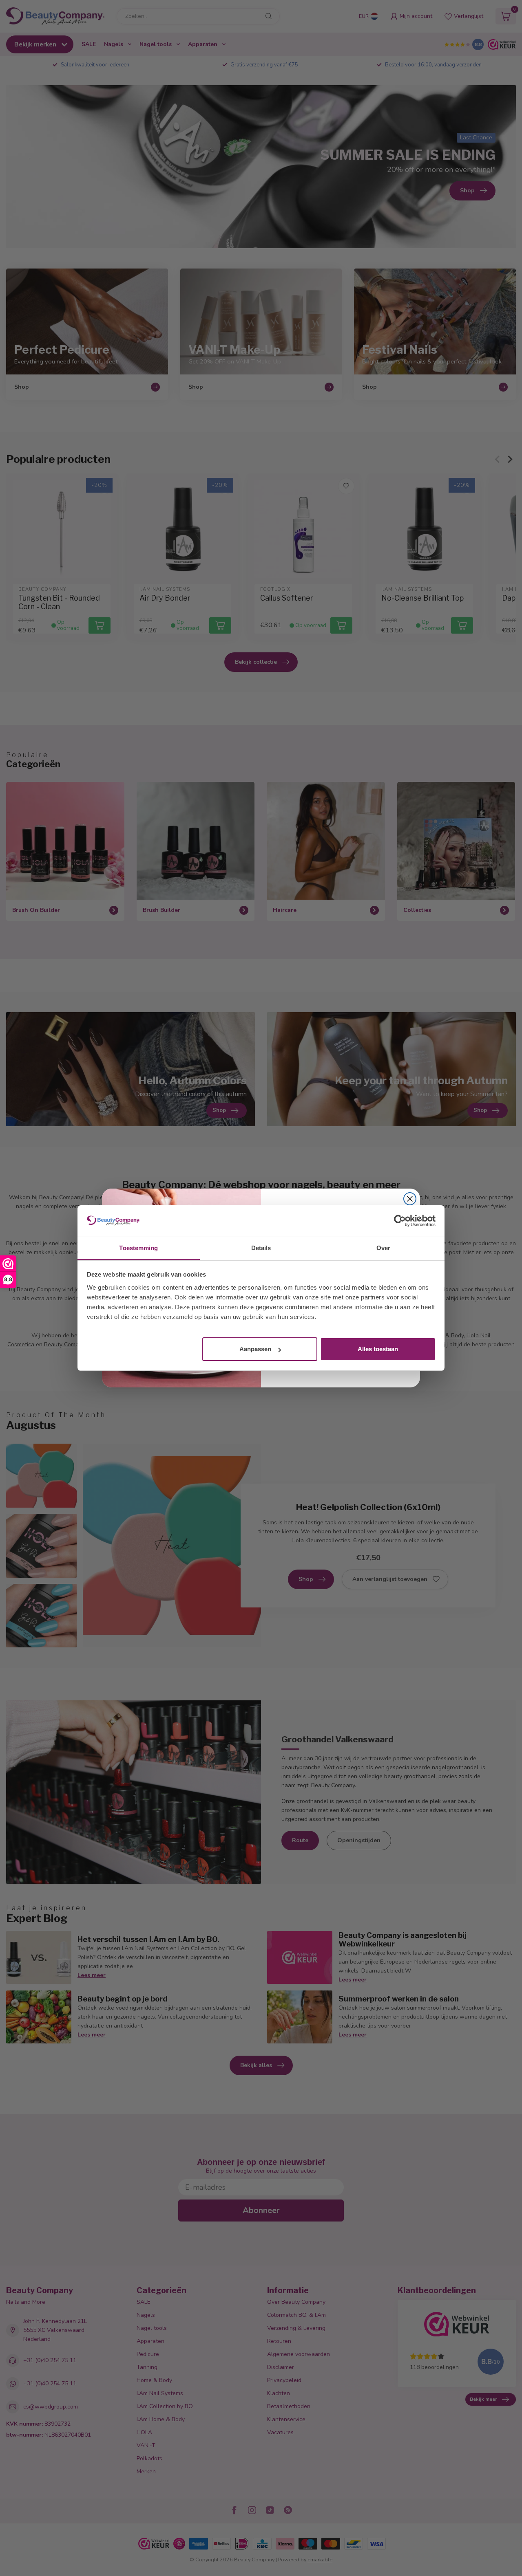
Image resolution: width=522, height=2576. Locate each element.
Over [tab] (383, 1248)
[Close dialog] (410, 1199)
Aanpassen (255, 1349)
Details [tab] (261, 1248)
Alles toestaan (378, 1349)
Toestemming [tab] (138, 1248)
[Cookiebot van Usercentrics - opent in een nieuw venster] (400, 1221)
